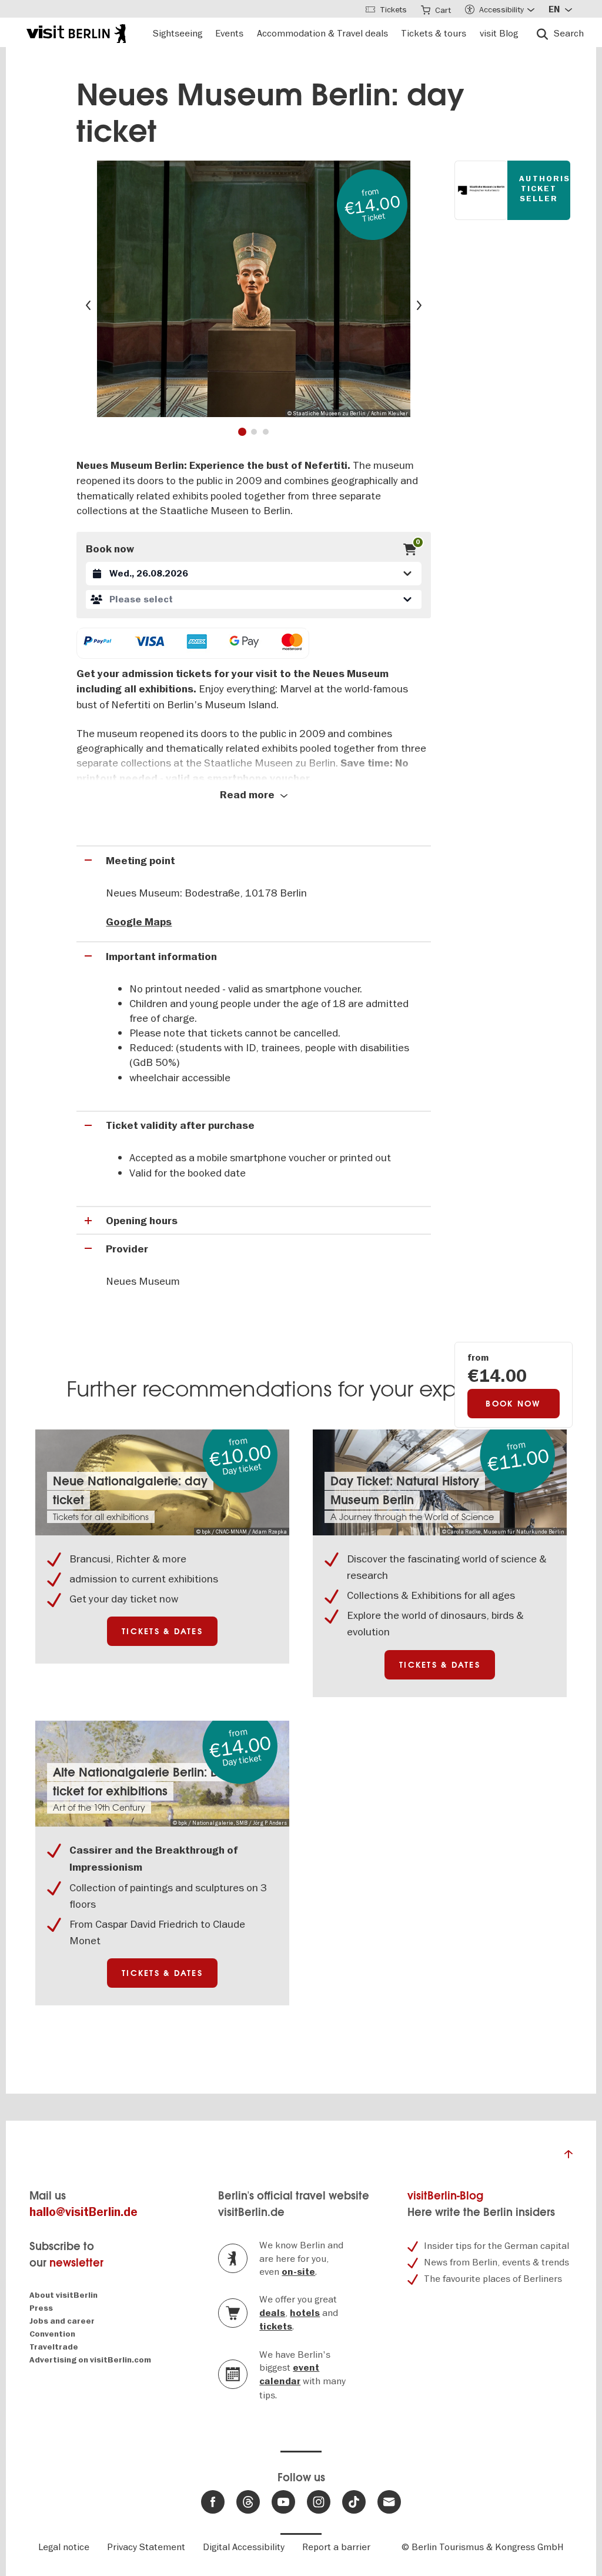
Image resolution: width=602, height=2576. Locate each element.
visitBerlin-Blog (445, 2196)
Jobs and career (62, 2321)
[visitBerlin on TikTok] (354, 2502)
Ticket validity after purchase (180, 1126)
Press (41, 2308)
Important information (161, 957)
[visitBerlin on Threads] (248, 2502)
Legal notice (64, 2547)
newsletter (76, 2263)
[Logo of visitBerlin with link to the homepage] (76, 32)
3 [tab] (266, 432)
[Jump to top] (568, 2157)
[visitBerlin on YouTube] (283, 2502)
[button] (253, 599)
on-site (298, 2272)
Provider (127, 1249)
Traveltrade (54, 2347)
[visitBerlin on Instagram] (319, 2502)
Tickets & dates (162, 1631)
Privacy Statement (146, 2547)
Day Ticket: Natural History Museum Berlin (405, 1490)
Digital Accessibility (244, 2547)
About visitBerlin (63, 2295)
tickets (276, 2327)
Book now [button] (513, 1404)
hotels (305, 2313)
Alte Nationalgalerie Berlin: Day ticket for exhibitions (143, 1782)
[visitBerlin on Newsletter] (389, 2502)
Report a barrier (336, 2547)
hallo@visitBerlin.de (83, 2212)
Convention (52, 2334)
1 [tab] (242, 432)
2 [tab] (254, 432)
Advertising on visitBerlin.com (90, 2360)
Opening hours (142, 1221)
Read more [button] (248, 795)
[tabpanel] (254, 289)
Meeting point (141, 861)
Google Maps (139, 922)
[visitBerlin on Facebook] (213, 2502)
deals (272, 2313)
